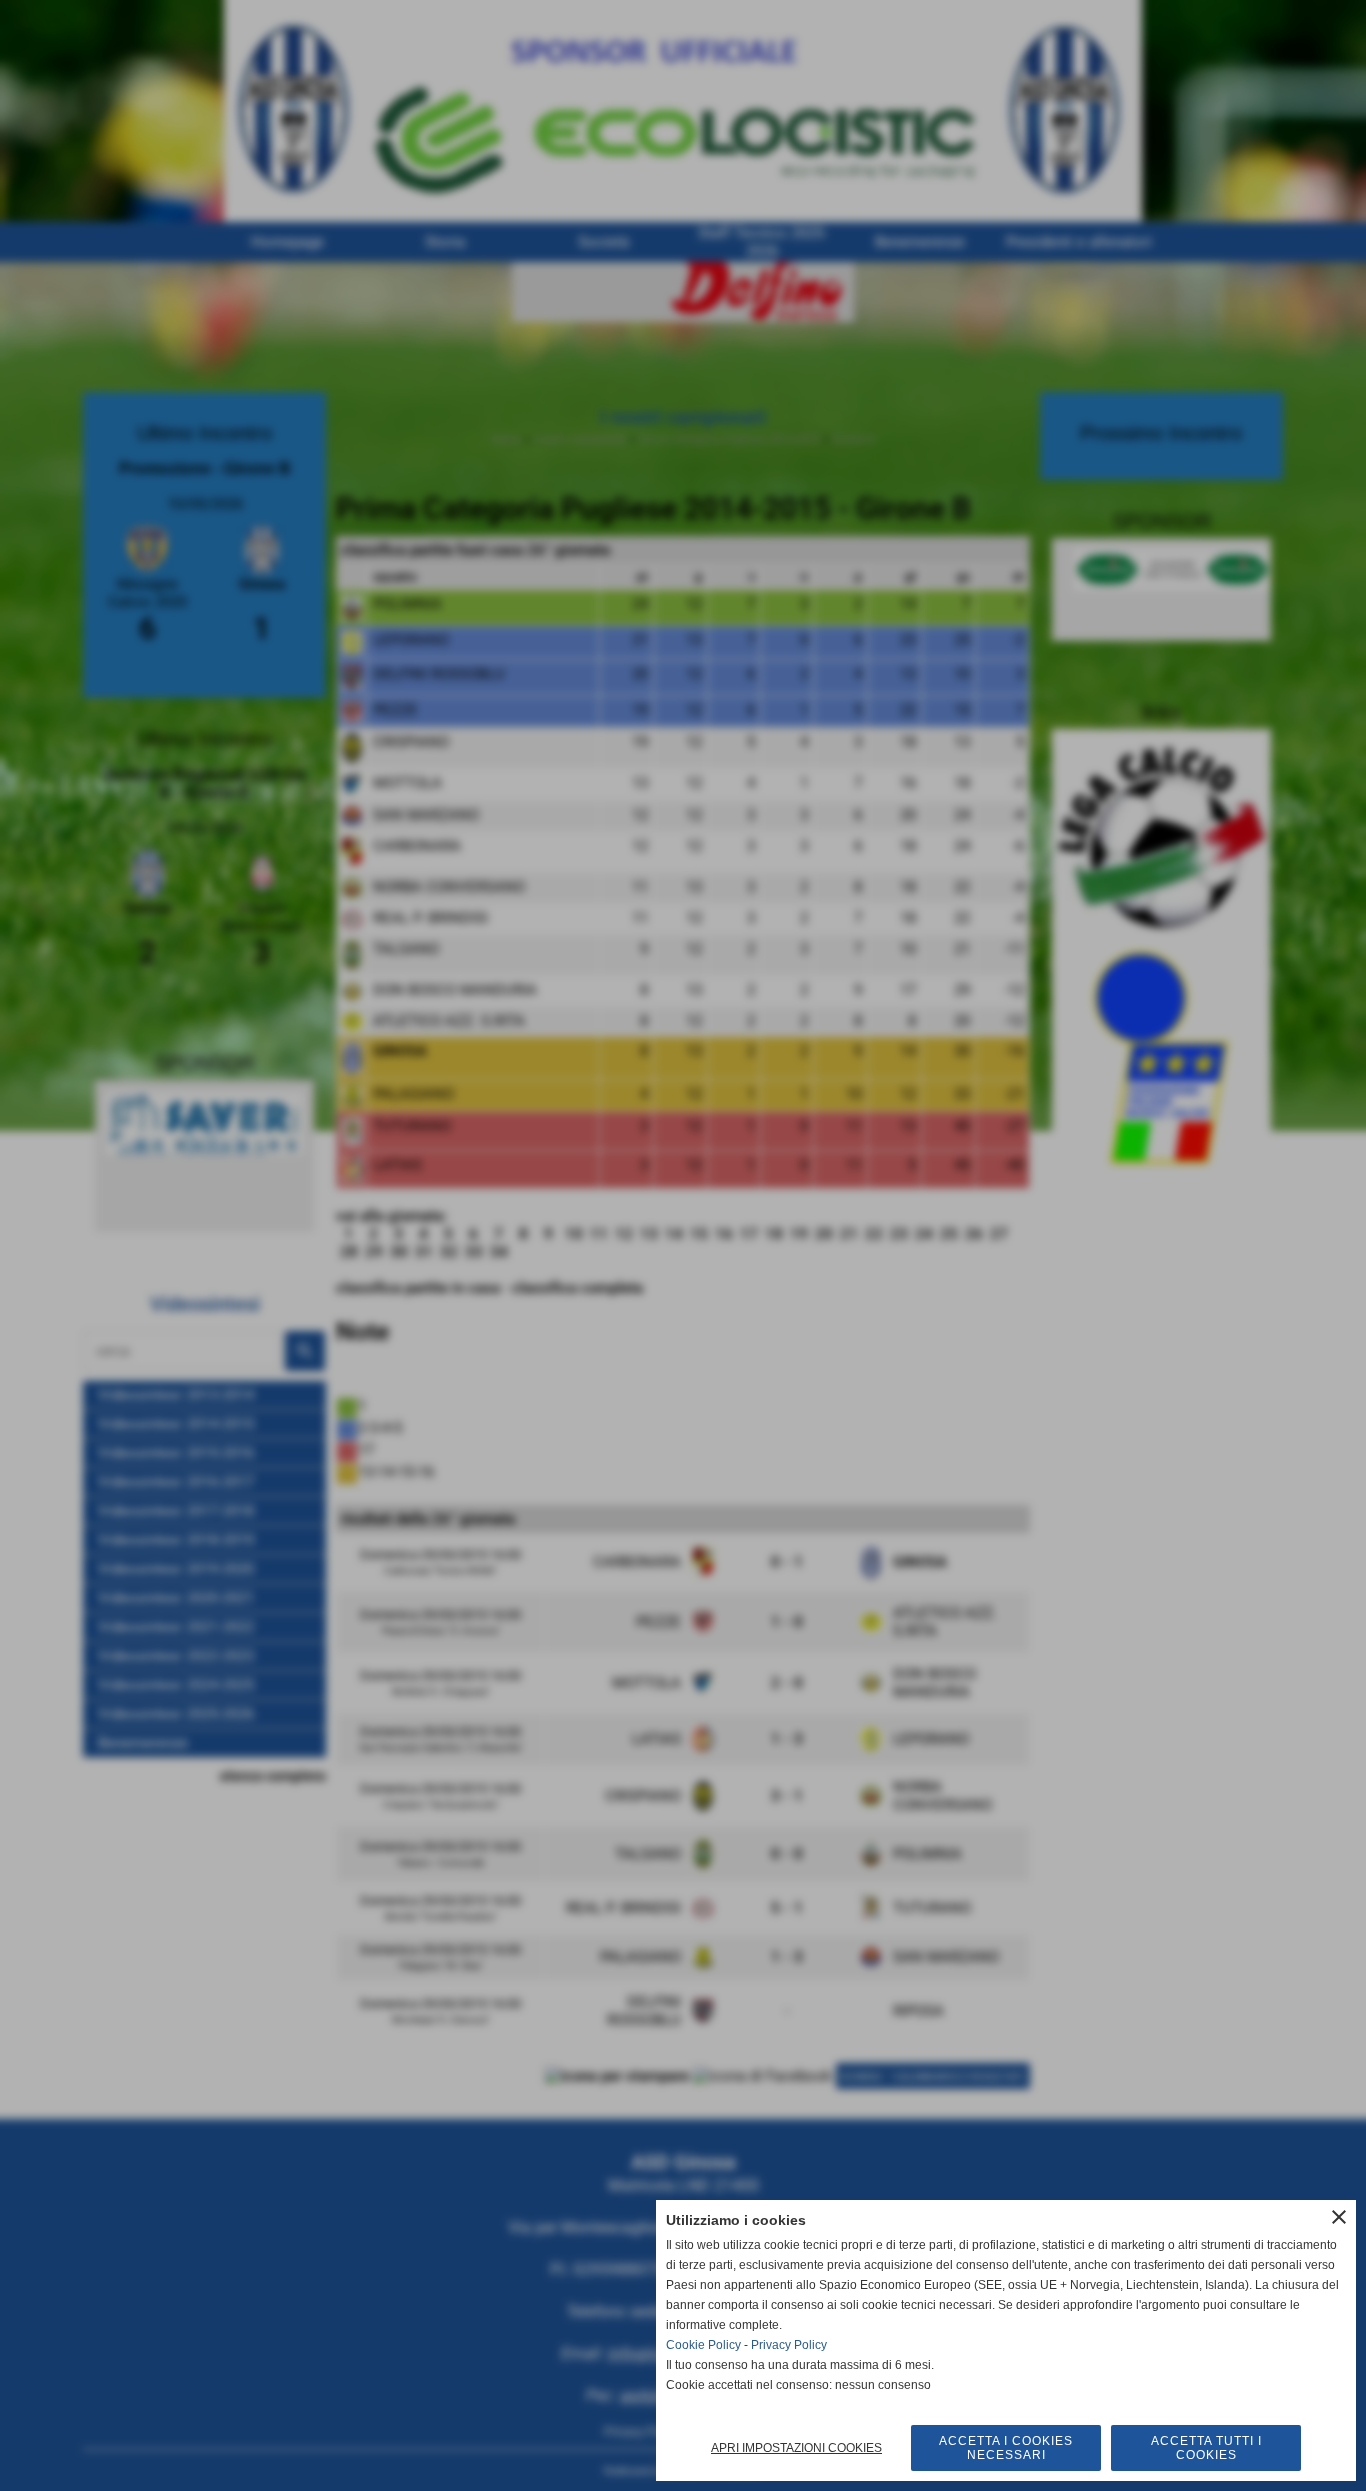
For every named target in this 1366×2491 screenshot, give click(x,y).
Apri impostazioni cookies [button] (796, 2448)
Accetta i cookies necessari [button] (1006, 2448)
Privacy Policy (789, 2345)
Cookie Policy (703, 2345)
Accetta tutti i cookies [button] (1206, 2448)
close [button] (1339, 2217)
